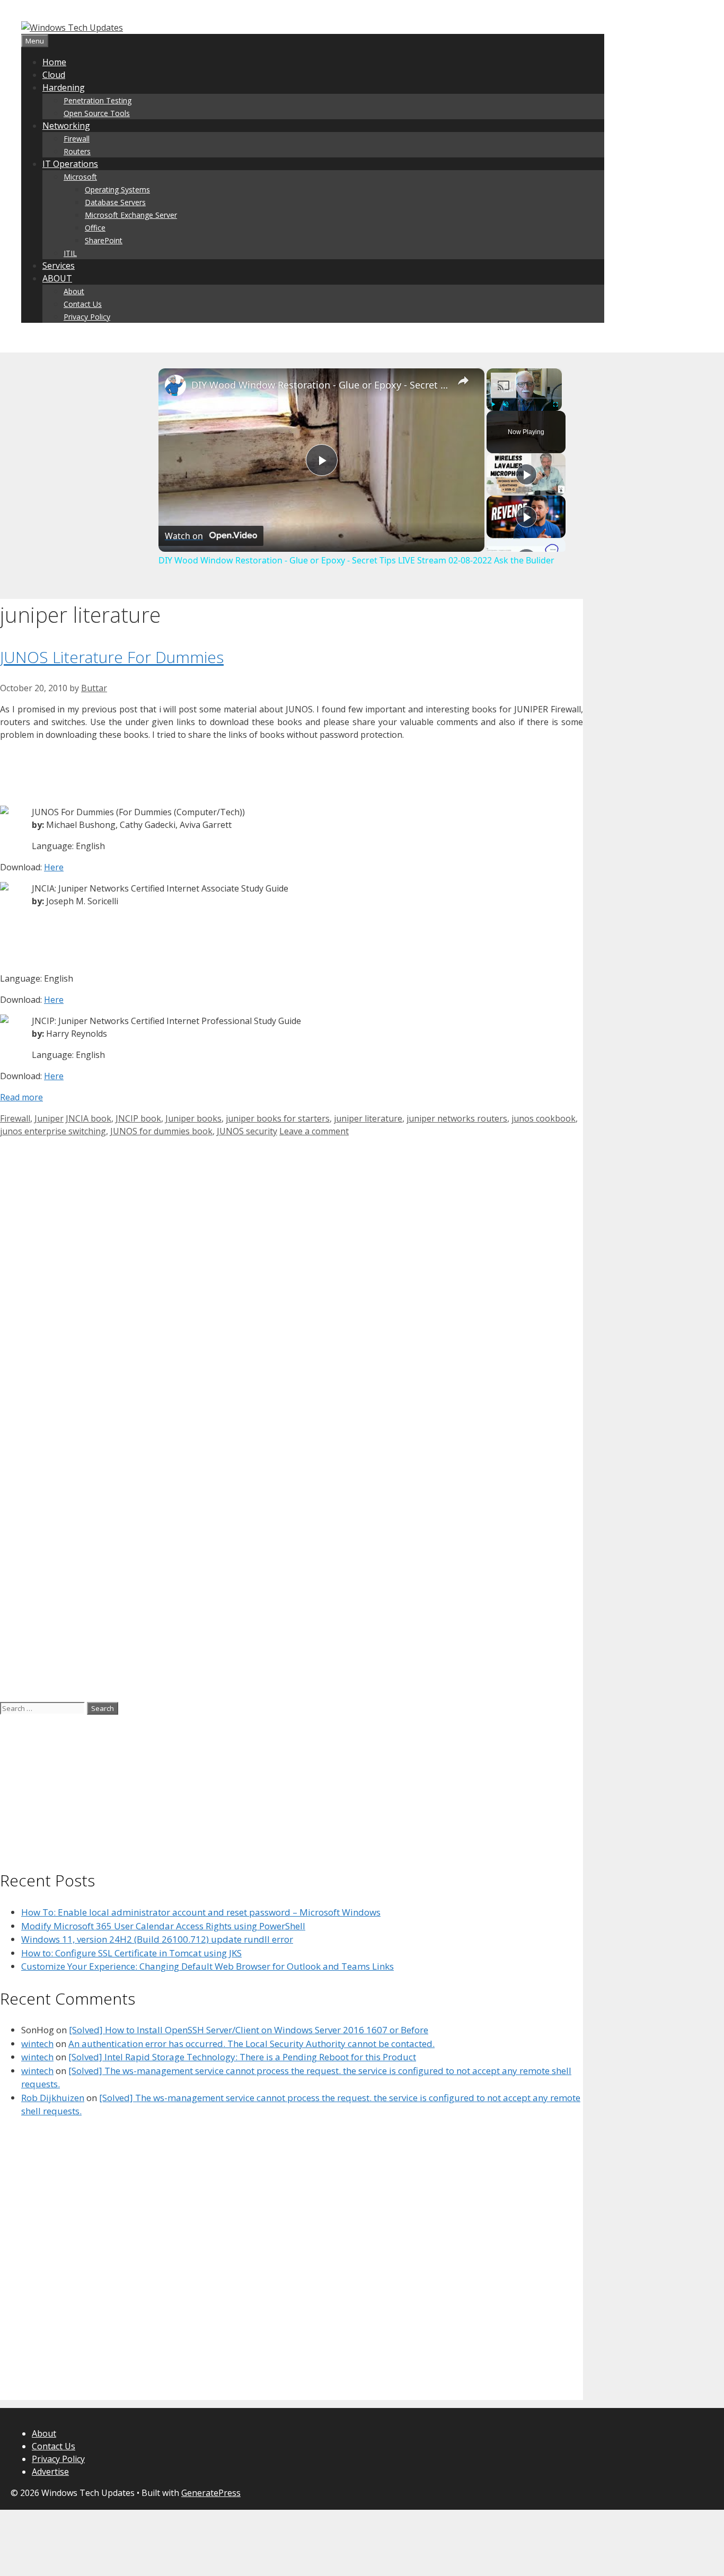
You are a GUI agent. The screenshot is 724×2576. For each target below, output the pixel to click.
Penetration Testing (98, 100)
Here (54, 867)
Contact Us (83, 304)
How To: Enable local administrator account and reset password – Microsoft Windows (201, 1912)
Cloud (54, 75)
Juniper (49, 1118)
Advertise (50, 2472)
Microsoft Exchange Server (131, 215)
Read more (21, 1097)
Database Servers (115, 202)
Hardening (64, 87)
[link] (175, 385)
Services (59, 266)
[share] (463, 381)
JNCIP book (138, 1118)
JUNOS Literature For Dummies (112, 657)
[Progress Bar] (524, 398)
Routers (77, 151)
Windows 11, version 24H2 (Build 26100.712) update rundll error (157, 1939)
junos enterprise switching (53, 1131)
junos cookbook (544, 1118)
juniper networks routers (457, 1118)
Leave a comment (314, 1131)
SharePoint (104, 240)
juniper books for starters (278, 1118)
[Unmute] (506, 404)
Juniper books (193, 1118)
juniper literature (368, 1118)
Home (54, 62)
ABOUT (57, 278)
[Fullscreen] (555, 404)
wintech (37, 2044)
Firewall (77, 139)
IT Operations (70, 164)
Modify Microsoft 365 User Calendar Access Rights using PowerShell (163, 1926)
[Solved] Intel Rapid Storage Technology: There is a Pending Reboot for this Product (242, 2057)
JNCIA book (89, 1118)
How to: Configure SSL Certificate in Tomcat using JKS (131, 1953)
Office (95, 228)
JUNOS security (247, 1131)
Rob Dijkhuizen (53, 2098)
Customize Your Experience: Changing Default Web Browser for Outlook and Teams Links (208, 1966)
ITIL (70, 253)
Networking (66, 126)
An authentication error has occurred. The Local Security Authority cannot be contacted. (251, 2044)
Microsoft (80, 177)
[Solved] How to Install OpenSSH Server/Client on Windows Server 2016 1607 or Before (249, 2030)
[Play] (493, 404)
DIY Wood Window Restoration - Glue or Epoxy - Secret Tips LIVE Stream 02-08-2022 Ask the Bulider (320, 385)
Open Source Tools (97, 113)
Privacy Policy (87, 317)
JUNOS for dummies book (161, 1131)
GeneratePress (211, 2493)
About (74, 291)
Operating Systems (117, 189)
